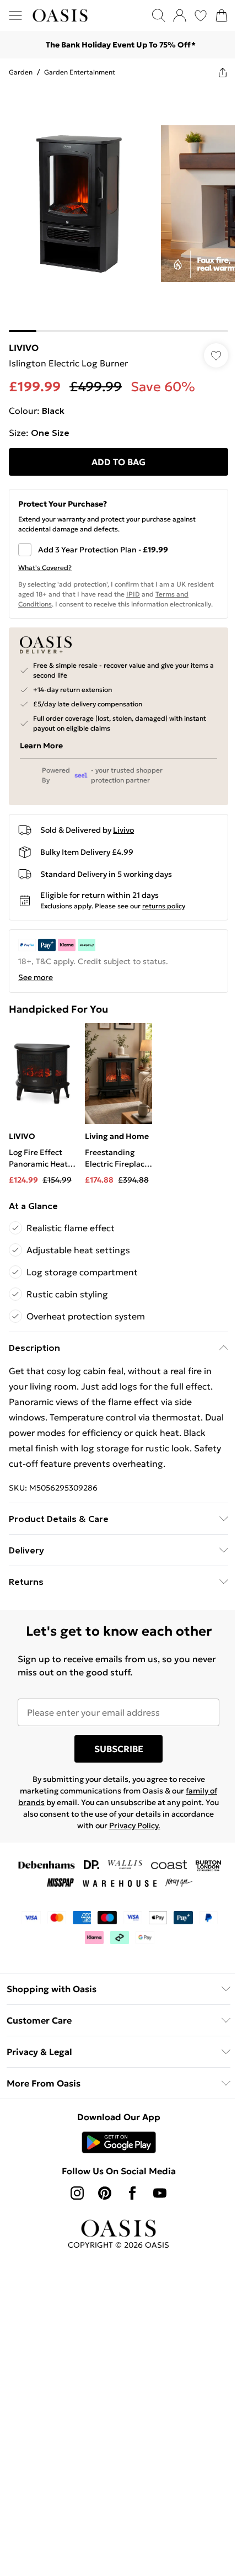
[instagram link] (77, 2193)
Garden (21, 72)
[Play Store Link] (119, 2142)
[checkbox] (118, 550)
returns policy (164, 906)
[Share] (223, 72)
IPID (133, 594)
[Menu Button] (15, 15)
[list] (118, 209)
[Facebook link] (132, 2193)
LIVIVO (24, 348)
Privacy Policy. (135, 1825)
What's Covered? (45, 568)
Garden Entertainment (80, 72)
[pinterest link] (105, 2193)
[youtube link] (160, 2193)
